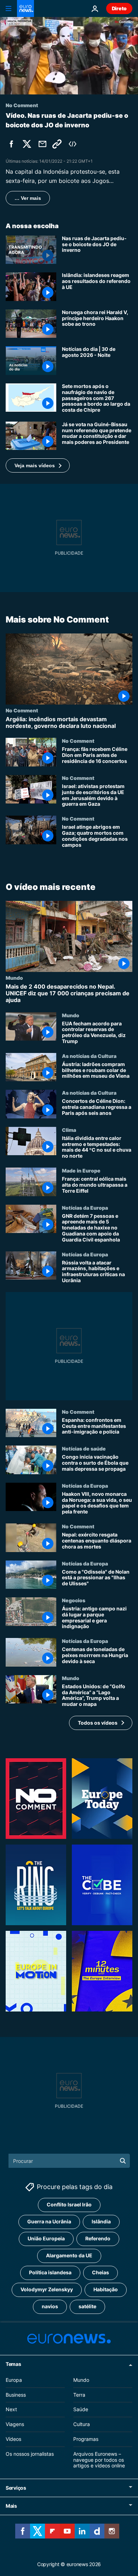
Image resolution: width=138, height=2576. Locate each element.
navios (50, 2306)
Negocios (74, 1600)
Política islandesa (50, 2272)
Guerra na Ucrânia (49, 2221)
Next (11, 2409)
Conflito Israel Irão (69, 2204)
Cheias (100, 2272)
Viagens (15, 2424)
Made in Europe (81, 1170)
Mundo (14, 978)
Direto (119, 8)
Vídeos (13, 2439)
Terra (79, 2394)
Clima (69, 1130)
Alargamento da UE (69, 2255)
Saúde (81, 2409)
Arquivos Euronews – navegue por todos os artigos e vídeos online (99, 2460)
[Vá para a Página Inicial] (25, 8)
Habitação (106, 2289)
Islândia (101, 2221)
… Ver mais (28, 198)
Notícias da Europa (85, 1207)
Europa (14, 2380)
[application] (69, 56)
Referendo (98, 2238)
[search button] (123, 2161)
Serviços (16, 2488)
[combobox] (69, 2161)
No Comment (22, 710)
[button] (38, 465)
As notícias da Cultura (89, 1056)
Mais (11, 2506)
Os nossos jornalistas (30, 2454)
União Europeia (46, 2238)
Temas (13, 2364)
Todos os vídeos (98, 1722)
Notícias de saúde (84, 1448)
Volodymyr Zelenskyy (47, 2289)
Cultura (82, 2424)
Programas (86, 2439)
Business (16, 2394)
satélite (87, 2306)
